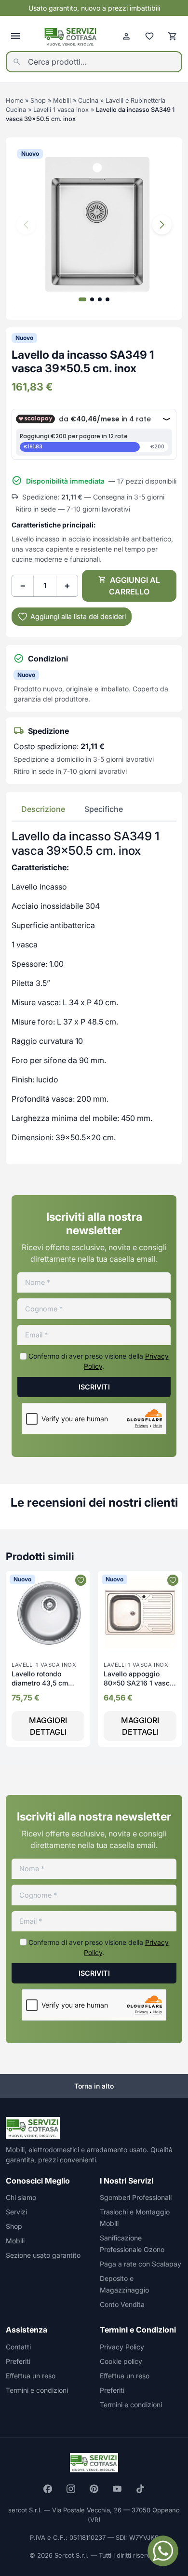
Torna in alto (94, 2086)
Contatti (18, 2347)
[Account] (126, 36)
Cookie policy (121, 2361)
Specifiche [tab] (104, 809)
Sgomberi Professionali (136, 2197)
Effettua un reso (31, 2376)
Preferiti (18, 2361)
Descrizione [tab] (43, 809)
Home (14, 101)
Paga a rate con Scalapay (141, 2264)
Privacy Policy (122, 2347)
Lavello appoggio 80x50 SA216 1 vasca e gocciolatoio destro (139, 1683)
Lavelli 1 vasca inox (61, 110)
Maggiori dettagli (48, 1726)
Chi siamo (21, 2197)
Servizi (16, 2212)
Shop (38, 101)
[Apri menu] (15, 36)
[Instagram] (71, 2489)
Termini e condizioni (37, 2390)
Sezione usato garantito (43, 2255)
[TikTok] (140, 2489)
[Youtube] (117, 2489)
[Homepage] (71, 36)
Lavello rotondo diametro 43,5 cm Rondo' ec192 (40, 1683)
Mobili (62, 101)
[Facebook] (48, 2489)
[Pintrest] (94, 2489)
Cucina (88, 101)
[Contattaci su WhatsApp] (163, 2551)
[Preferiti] (149, 36)
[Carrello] (173, 36)
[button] (162, 225)
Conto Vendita (122, 2304)
